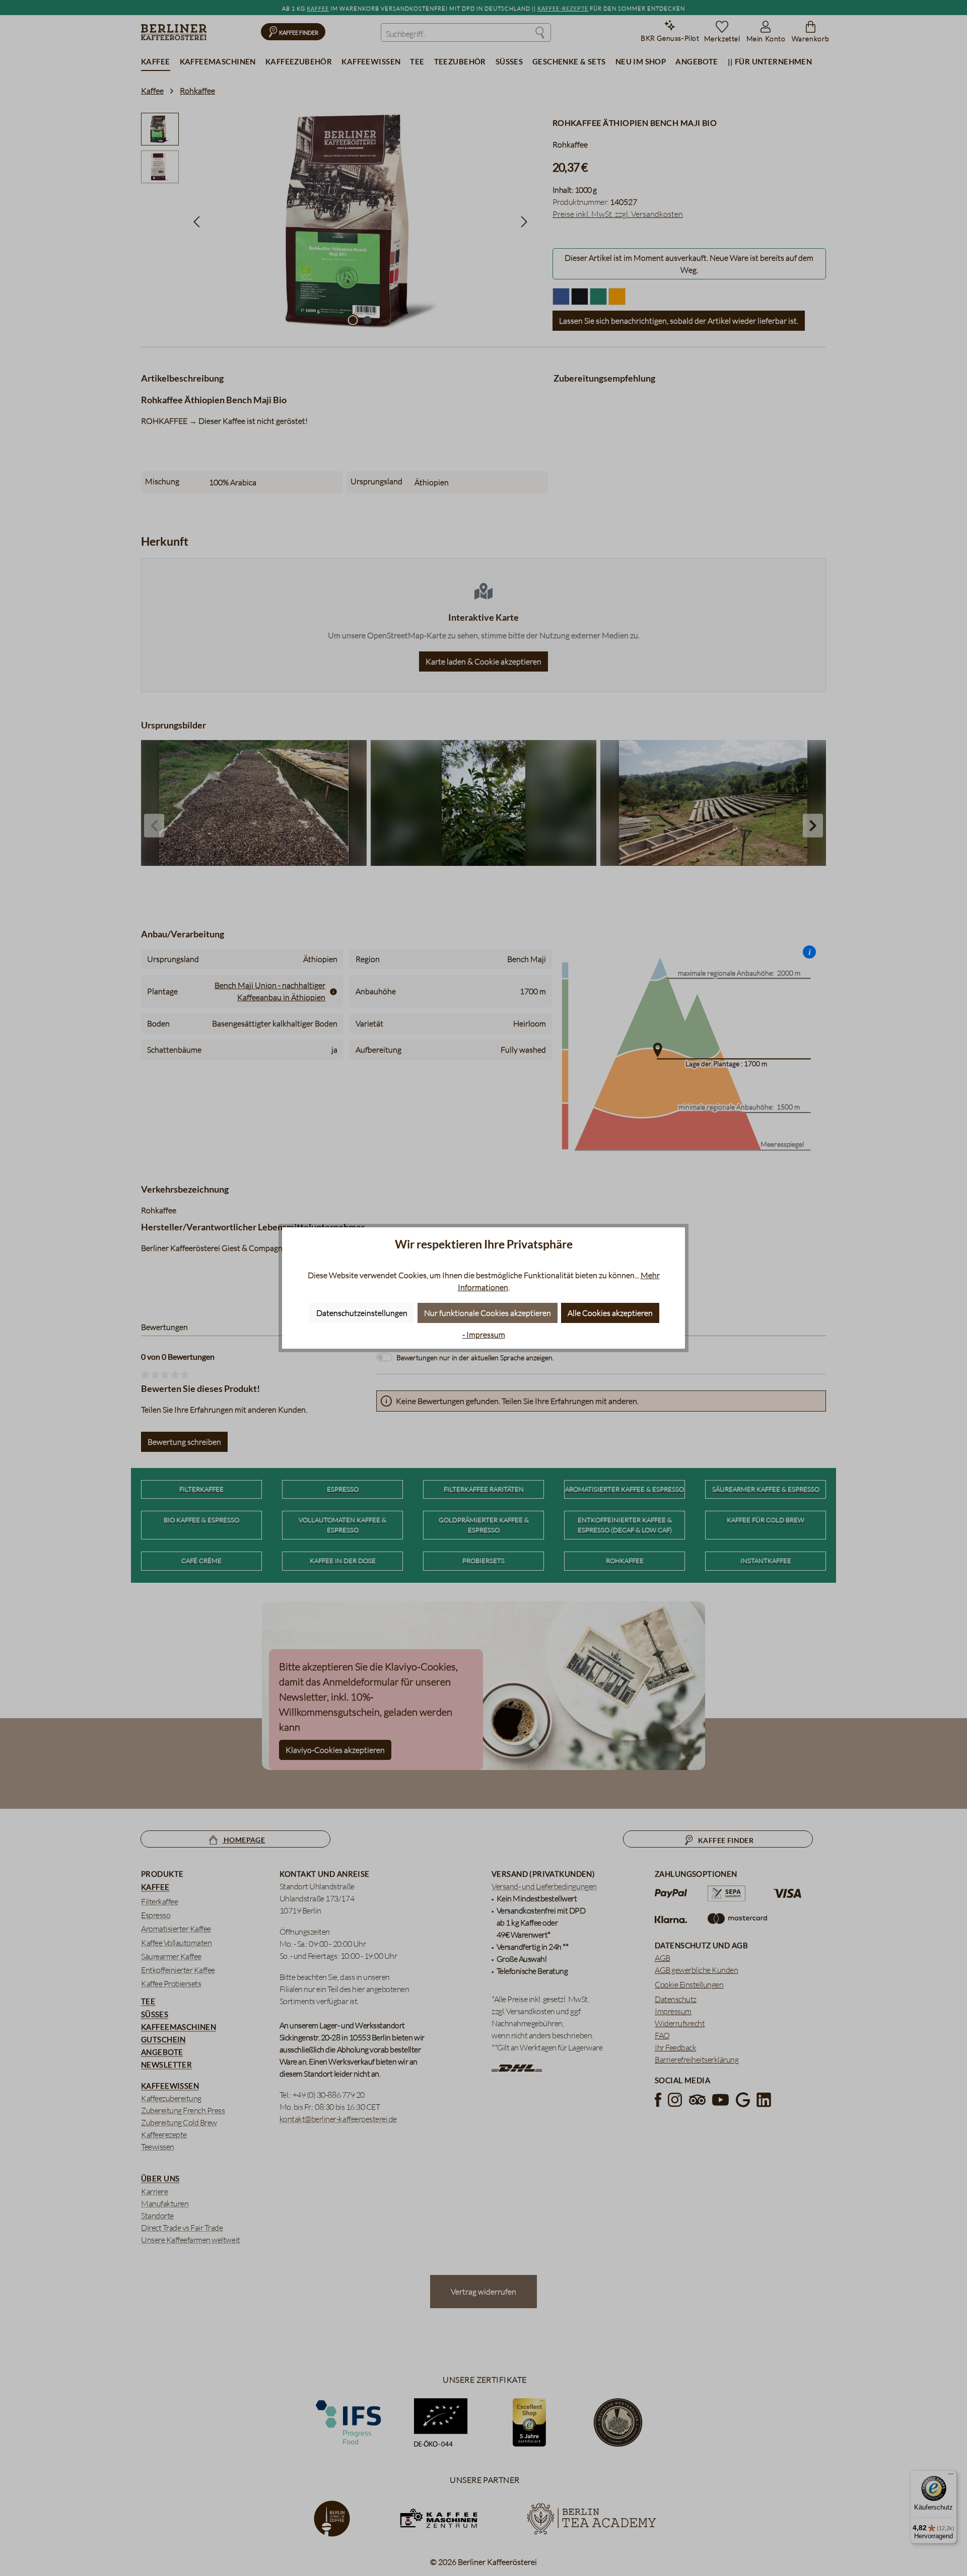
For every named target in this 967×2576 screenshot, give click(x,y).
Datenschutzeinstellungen (362, 1313)
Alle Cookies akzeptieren (610, 1313)
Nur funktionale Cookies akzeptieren (488, 1313)
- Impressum (484, 1335)
